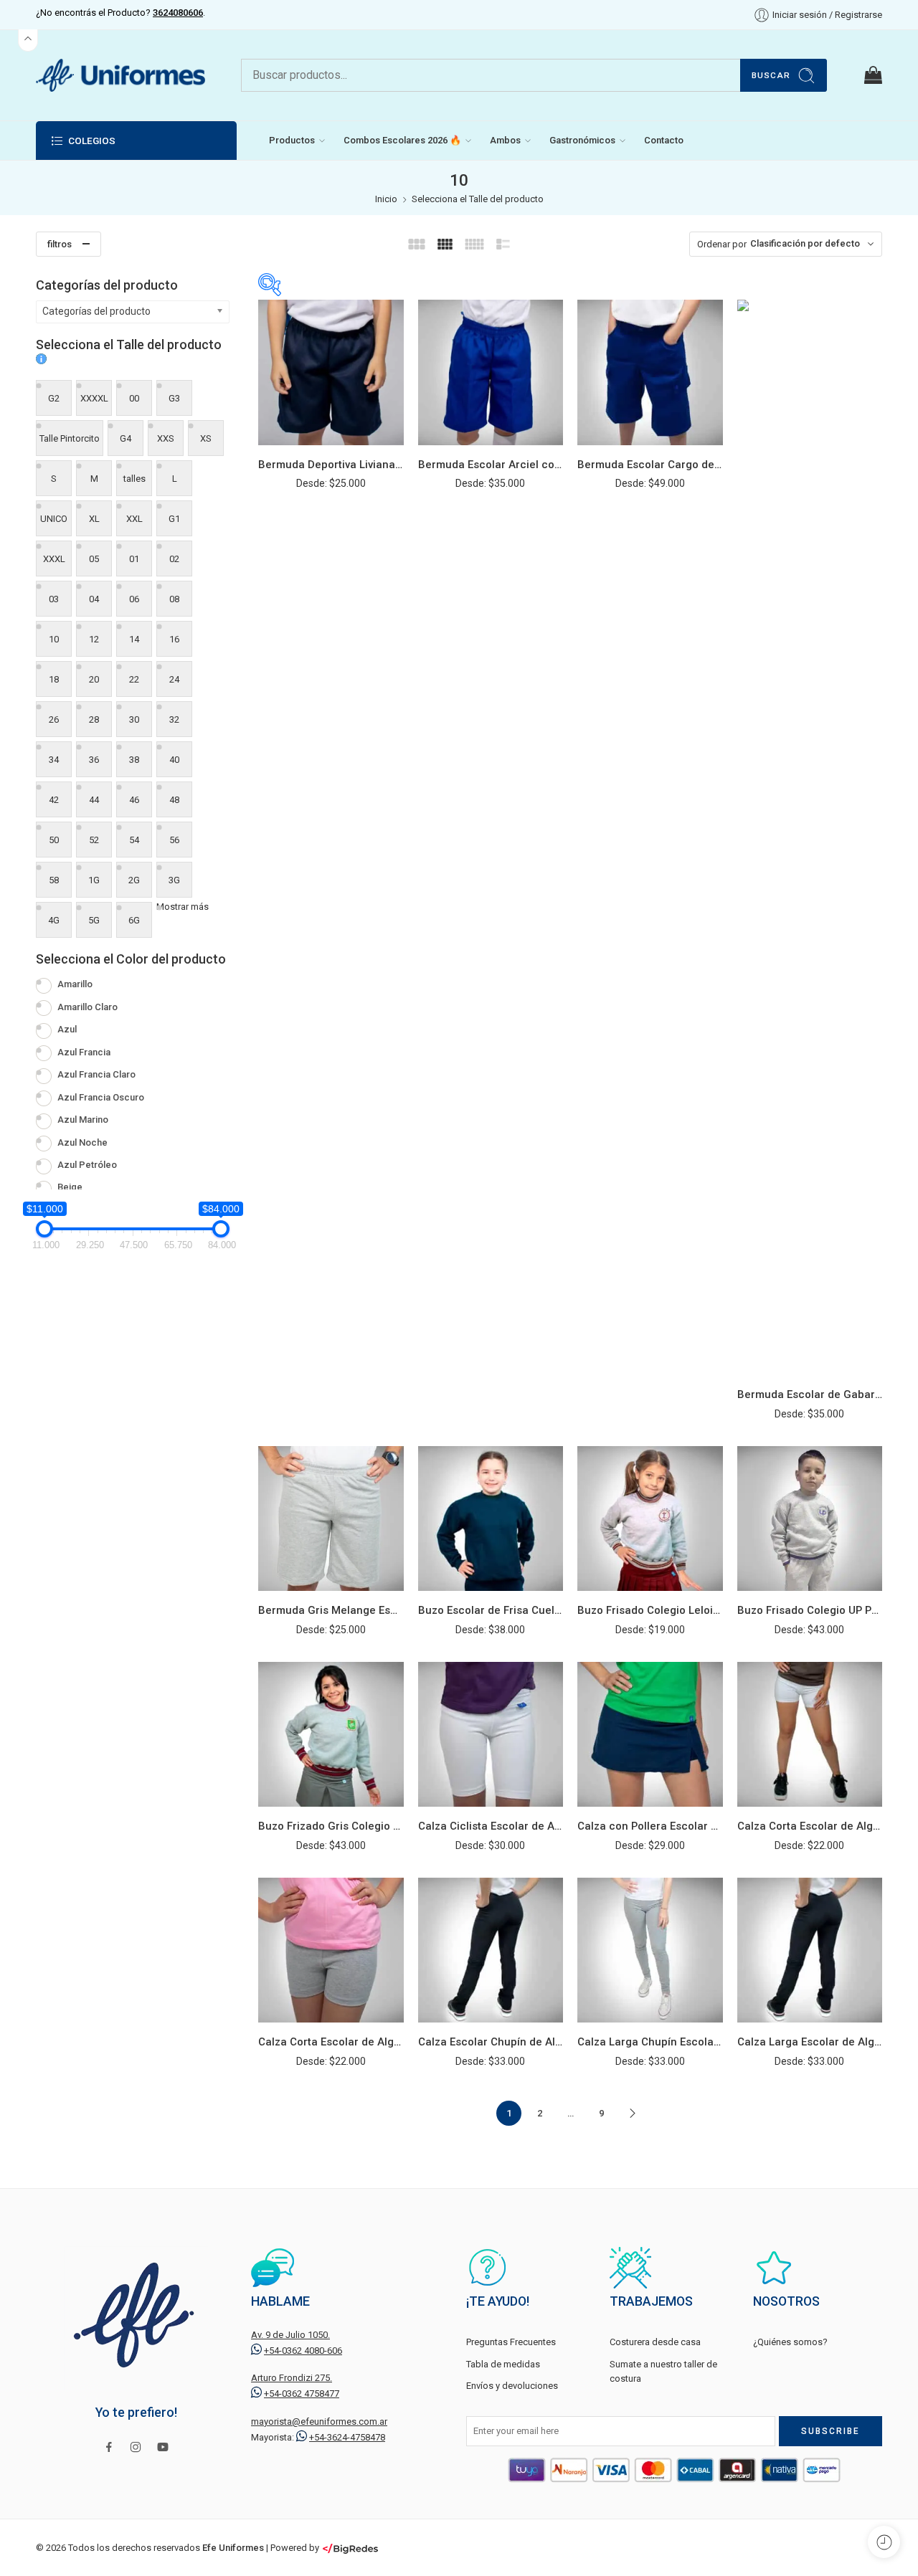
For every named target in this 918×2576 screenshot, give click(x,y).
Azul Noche (82, 1142)
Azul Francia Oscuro (101, 1097)
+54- (303, 2351)
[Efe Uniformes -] (120, 75)
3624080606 (178, 13)
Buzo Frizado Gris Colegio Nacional (331, 1826)
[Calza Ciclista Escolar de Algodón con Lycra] (491, 1735)
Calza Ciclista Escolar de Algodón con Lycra (491, 1826)
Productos (292, 140)
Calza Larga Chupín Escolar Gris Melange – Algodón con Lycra (650, 2042)
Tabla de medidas (503, 2364)
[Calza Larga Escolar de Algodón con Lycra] (810, 1950)
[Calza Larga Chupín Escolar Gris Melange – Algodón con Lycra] (650, 1950)
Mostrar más (183, 907)
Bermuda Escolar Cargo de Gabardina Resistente (650, 465)
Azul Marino (83, 1120)
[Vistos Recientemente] (884, 2542)
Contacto (664, 140)
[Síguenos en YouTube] (163, 2447)
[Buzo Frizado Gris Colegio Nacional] (331, 1735)
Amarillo (75, 984)
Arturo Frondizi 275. (292, 2378)
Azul (67, 1029)
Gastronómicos (582, 140)
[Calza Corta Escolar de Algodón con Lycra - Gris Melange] (331, 1950)
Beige (70, 1187)
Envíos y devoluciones (512, 2386)
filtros (60, 244)
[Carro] (872, 75)
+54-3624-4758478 (347, 2437)
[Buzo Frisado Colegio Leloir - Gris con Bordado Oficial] (650, 1519)
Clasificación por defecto (805, 243)
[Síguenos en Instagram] (136, 2447)
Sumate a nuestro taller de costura (663, 2372)
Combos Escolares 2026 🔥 (402, 140)
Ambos (505, 140)
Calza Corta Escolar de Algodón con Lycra (810, 1826)
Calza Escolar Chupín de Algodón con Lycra (491, 2042)
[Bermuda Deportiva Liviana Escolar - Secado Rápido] (331, 372)
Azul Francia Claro (96, 1074)
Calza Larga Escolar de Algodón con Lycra (810, 2042)
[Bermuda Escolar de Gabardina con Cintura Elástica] (810, 837)
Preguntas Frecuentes (511, 2342)
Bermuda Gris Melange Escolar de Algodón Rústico (331, 1610)
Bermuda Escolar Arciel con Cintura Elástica (491, 465)
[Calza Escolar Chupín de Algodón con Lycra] (491, 1950)
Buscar (771, 75)
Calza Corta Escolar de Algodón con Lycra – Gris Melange (331, 2042)
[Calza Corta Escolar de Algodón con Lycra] (810, 1735)
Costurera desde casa (655, 2342)
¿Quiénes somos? (790, 2342)
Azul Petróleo (87, 1165)
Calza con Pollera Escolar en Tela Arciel (650, 1826)
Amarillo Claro (87, 1007)
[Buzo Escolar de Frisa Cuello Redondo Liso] (491, 1519)
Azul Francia (84, 1052)
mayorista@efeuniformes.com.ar (319, 2421)
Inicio (386, 199)
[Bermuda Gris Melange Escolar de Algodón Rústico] (331, 1519)
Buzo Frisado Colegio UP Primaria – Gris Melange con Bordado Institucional (810, 1610)
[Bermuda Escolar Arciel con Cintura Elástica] (491, 372)
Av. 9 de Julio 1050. (290, 2335)
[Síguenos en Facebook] (109, 2447)
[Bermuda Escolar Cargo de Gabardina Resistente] (650, 372)
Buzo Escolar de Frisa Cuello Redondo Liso (491, 1610)
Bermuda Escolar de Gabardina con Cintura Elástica (810, 1394)
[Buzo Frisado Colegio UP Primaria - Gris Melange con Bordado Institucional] (810, 1519)
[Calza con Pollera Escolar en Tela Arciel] (650, 1735)
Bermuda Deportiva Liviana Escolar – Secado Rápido (331, 465)
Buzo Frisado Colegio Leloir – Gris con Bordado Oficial (650, 1610)
